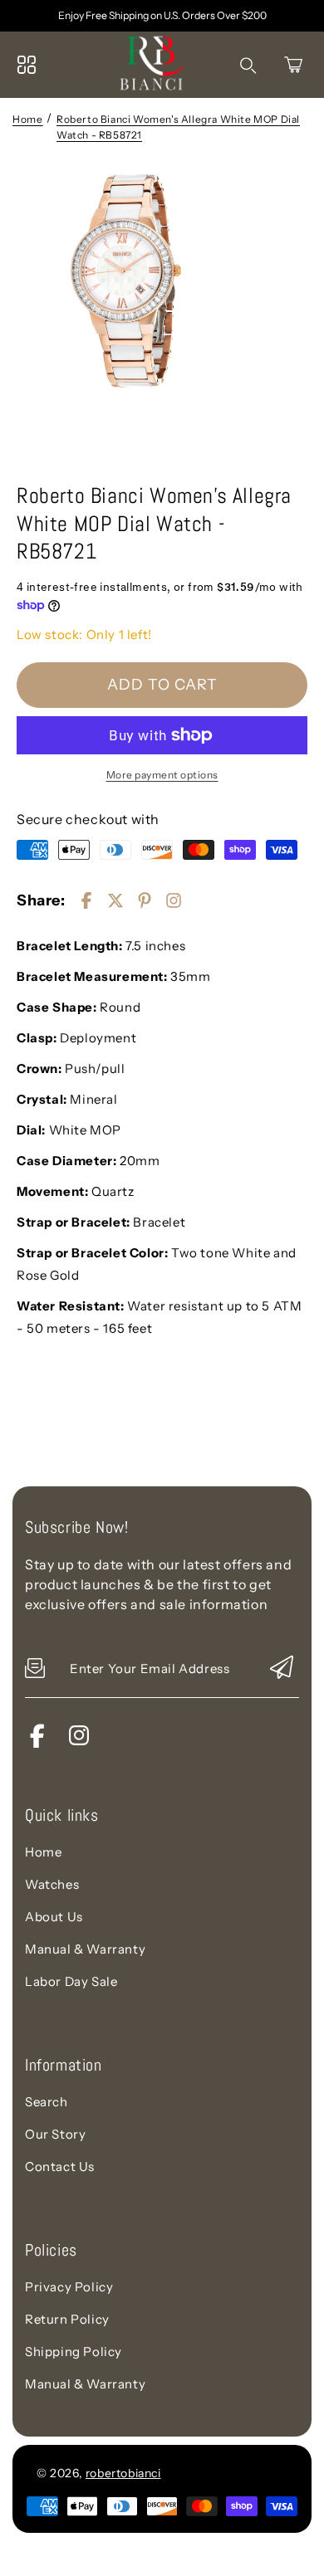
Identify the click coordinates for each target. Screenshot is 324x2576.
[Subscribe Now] (282, 1669)
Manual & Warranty (85, 1949)
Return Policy (67, 2319)
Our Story (55, 2134)
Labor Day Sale (71, 1981)
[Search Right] (248, 66)
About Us (54, 1917)
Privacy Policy (69, 2287)
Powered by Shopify (226, 2473)
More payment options (162, 775)
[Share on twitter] (115, 900)
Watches (52, 1884)
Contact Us (60, 2166)
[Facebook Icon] (37, 1743)
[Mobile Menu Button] (27, 65)
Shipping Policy (74, 2352)
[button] (293, 65)
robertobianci (123, 2473)
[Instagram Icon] (79, 1743)
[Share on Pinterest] (145, 900)
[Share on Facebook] (86, 900)
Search (47, 2102)
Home (27, 119)
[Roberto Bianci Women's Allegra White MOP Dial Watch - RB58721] (162, 317)
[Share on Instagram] (174, 900)
